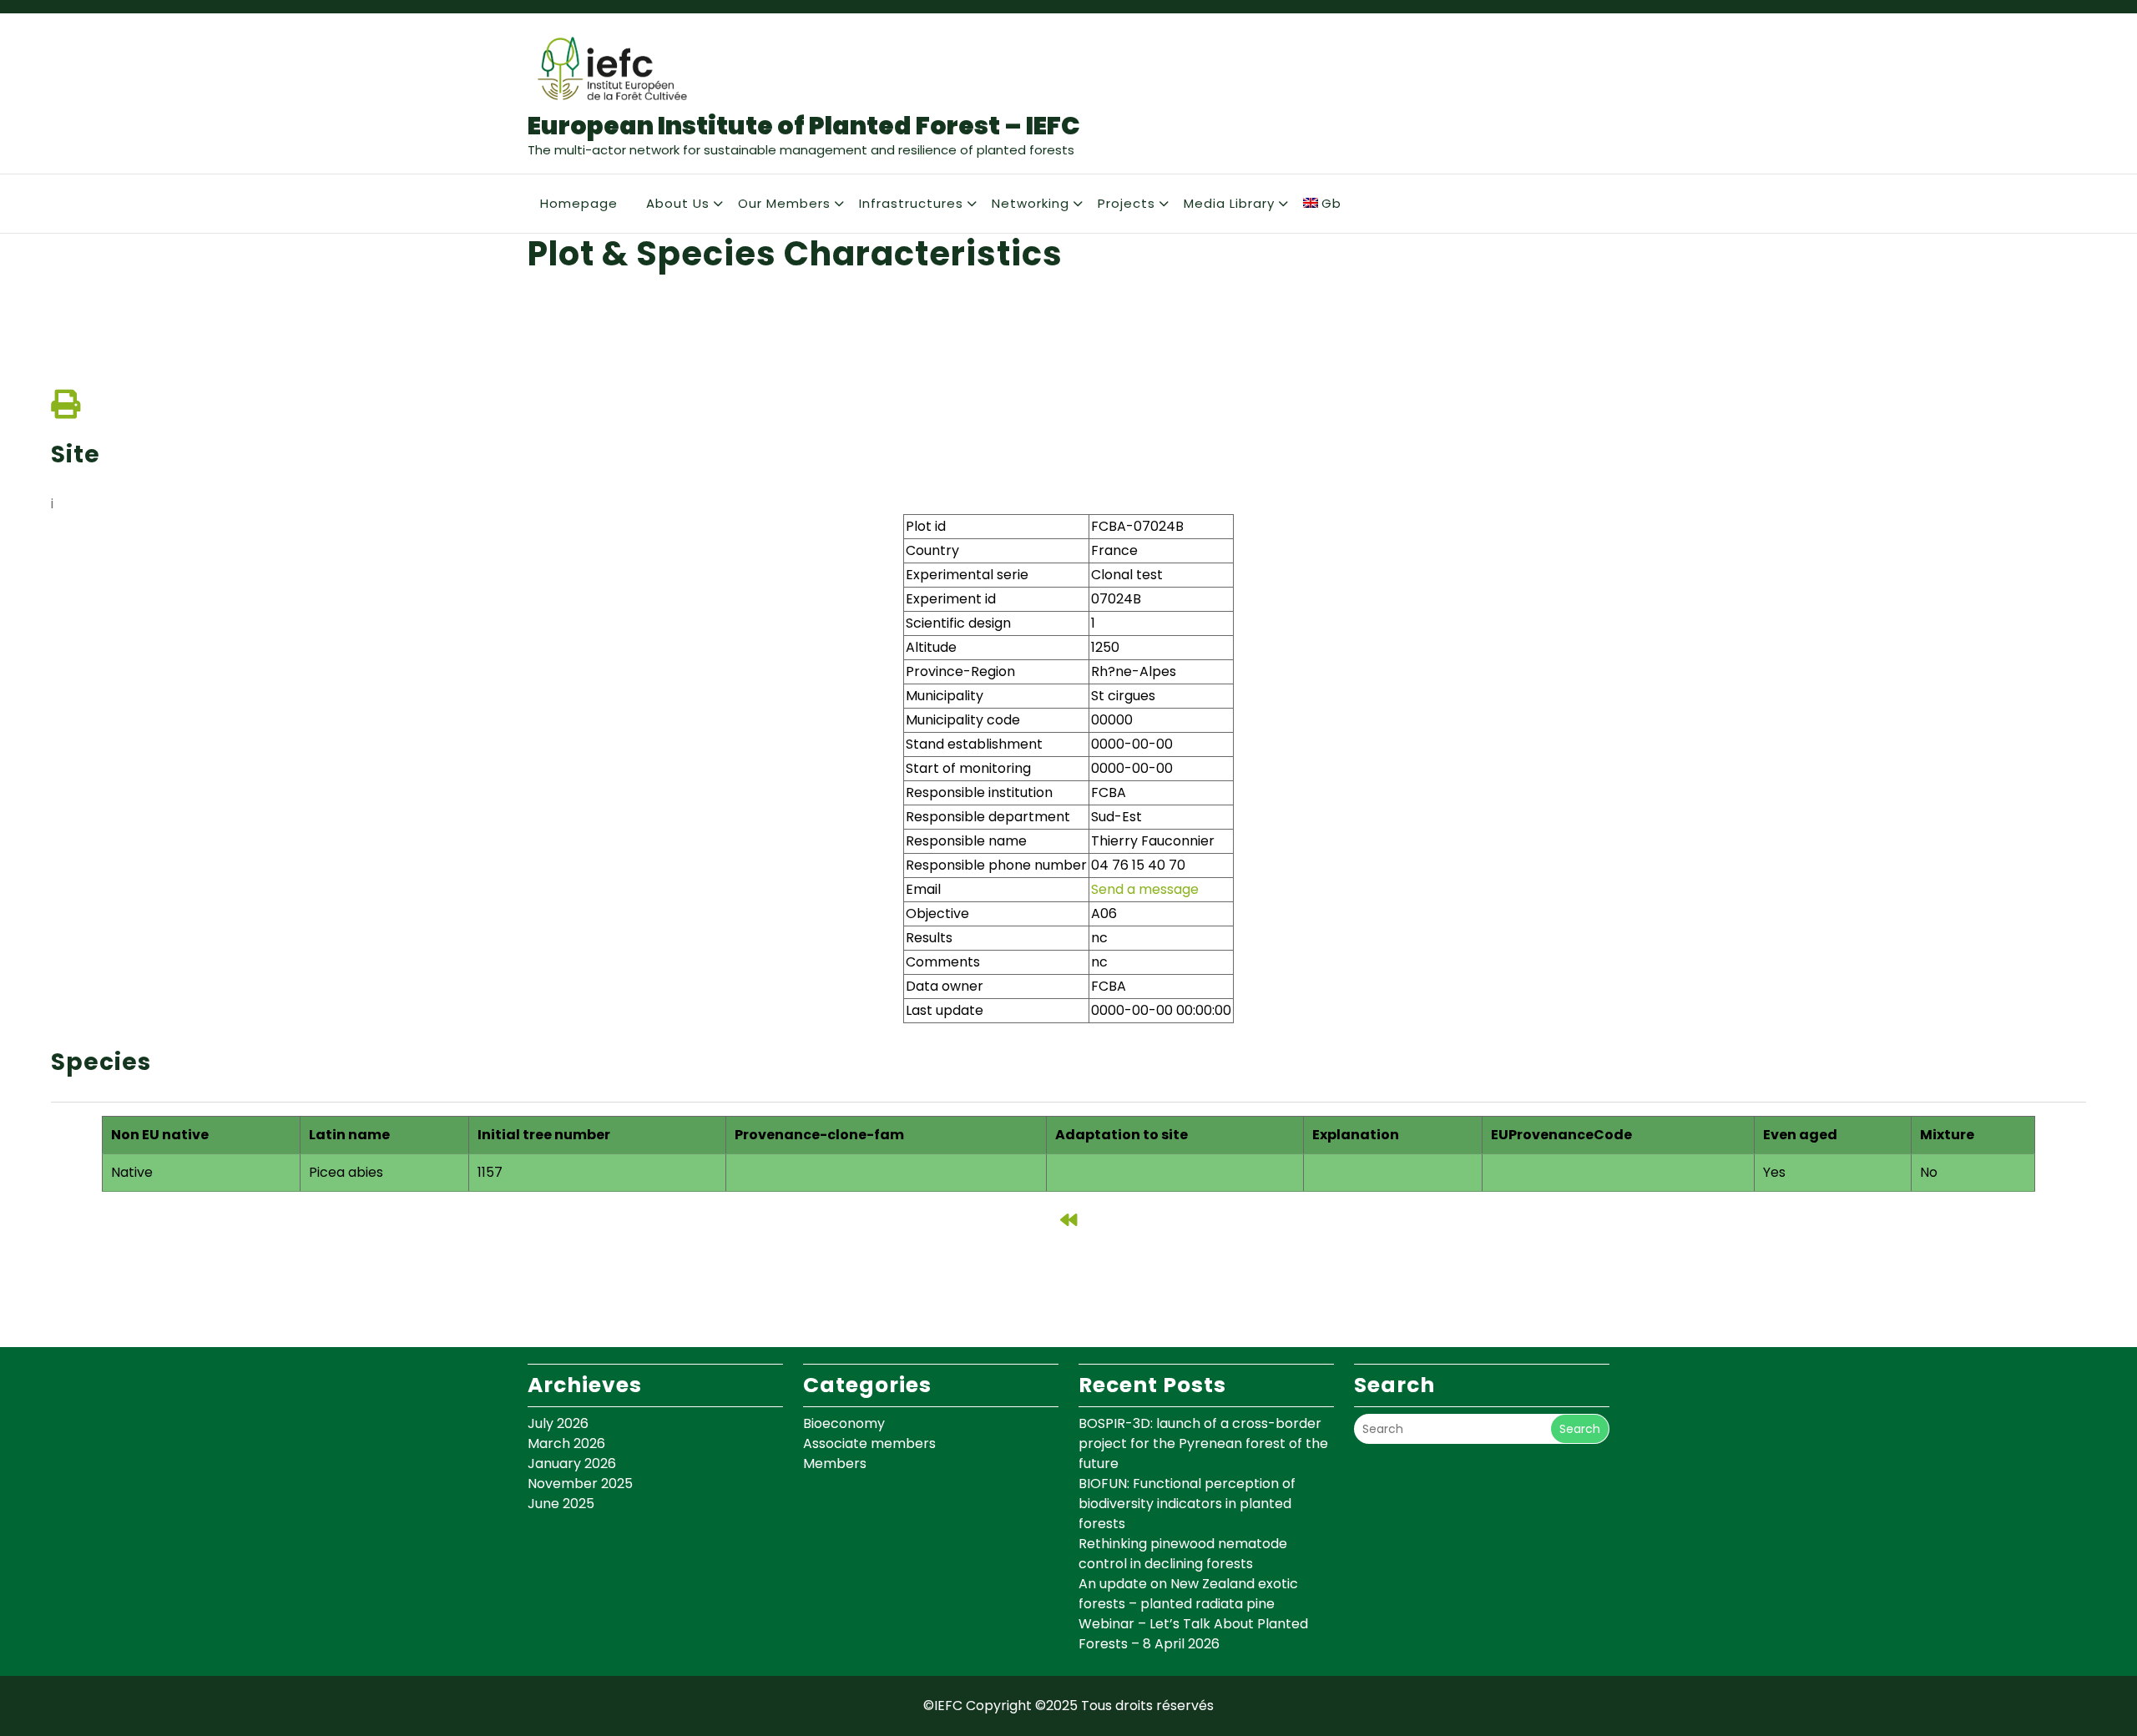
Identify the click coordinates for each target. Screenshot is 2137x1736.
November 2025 (580, 1484)
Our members (784, 203)
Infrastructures (911, 203)
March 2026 (566, 1443)
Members (835, 1463)
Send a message (1145, 889)
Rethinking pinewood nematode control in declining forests (1183, 1554)
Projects (1127, 203)
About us (678, 203)
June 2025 (561, 1504)
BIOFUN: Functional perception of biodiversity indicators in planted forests (1187, 1504)
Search (1580, 1429)
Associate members (869, 1443)
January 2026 (572, 1463)
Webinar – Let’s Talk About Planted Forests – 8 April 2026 (1193, 1634)
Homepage (579, 203)
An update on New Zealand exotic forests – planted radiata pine (1188, 1594)
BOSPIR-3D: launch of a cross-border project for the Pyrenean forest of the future (1203, 1443)
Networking (1031, 203)
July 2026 (558, 1423)
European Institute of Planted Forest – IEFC (804, 126)
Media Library (1229, 203)
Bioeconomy (844, 1423)
